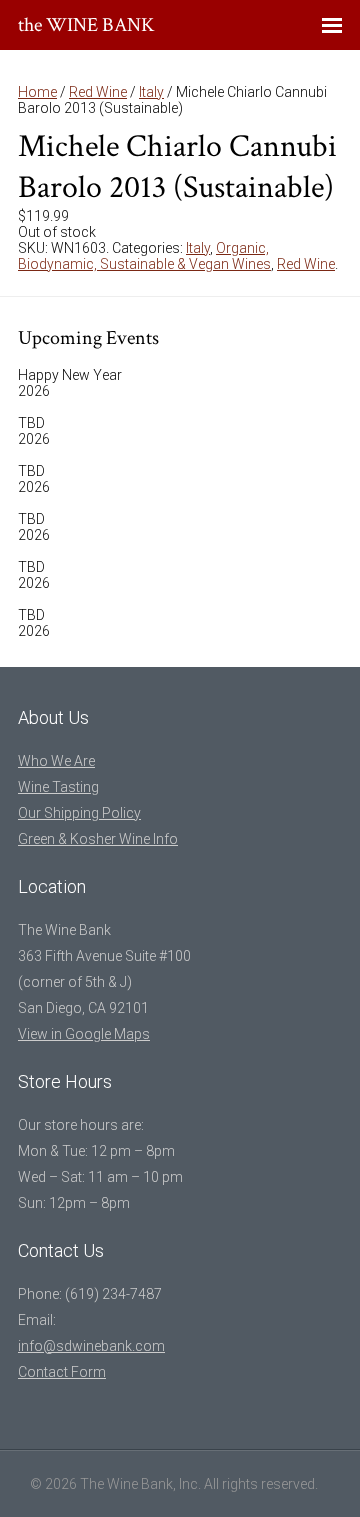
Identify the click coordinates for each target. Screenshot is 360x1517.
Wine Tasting (58, 787)
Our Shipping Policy (79, 813)
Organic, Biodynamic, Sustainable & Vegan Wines (144, 256)
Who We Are (56, 761)
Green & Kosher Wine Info (98, 839)
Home (37, 92)
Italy (151, 92)
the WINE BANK (86, 25)
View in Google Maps (84, 1034)
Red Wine (98, 92)
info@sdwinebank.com (91, 1346)
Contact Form (62, 1372)
